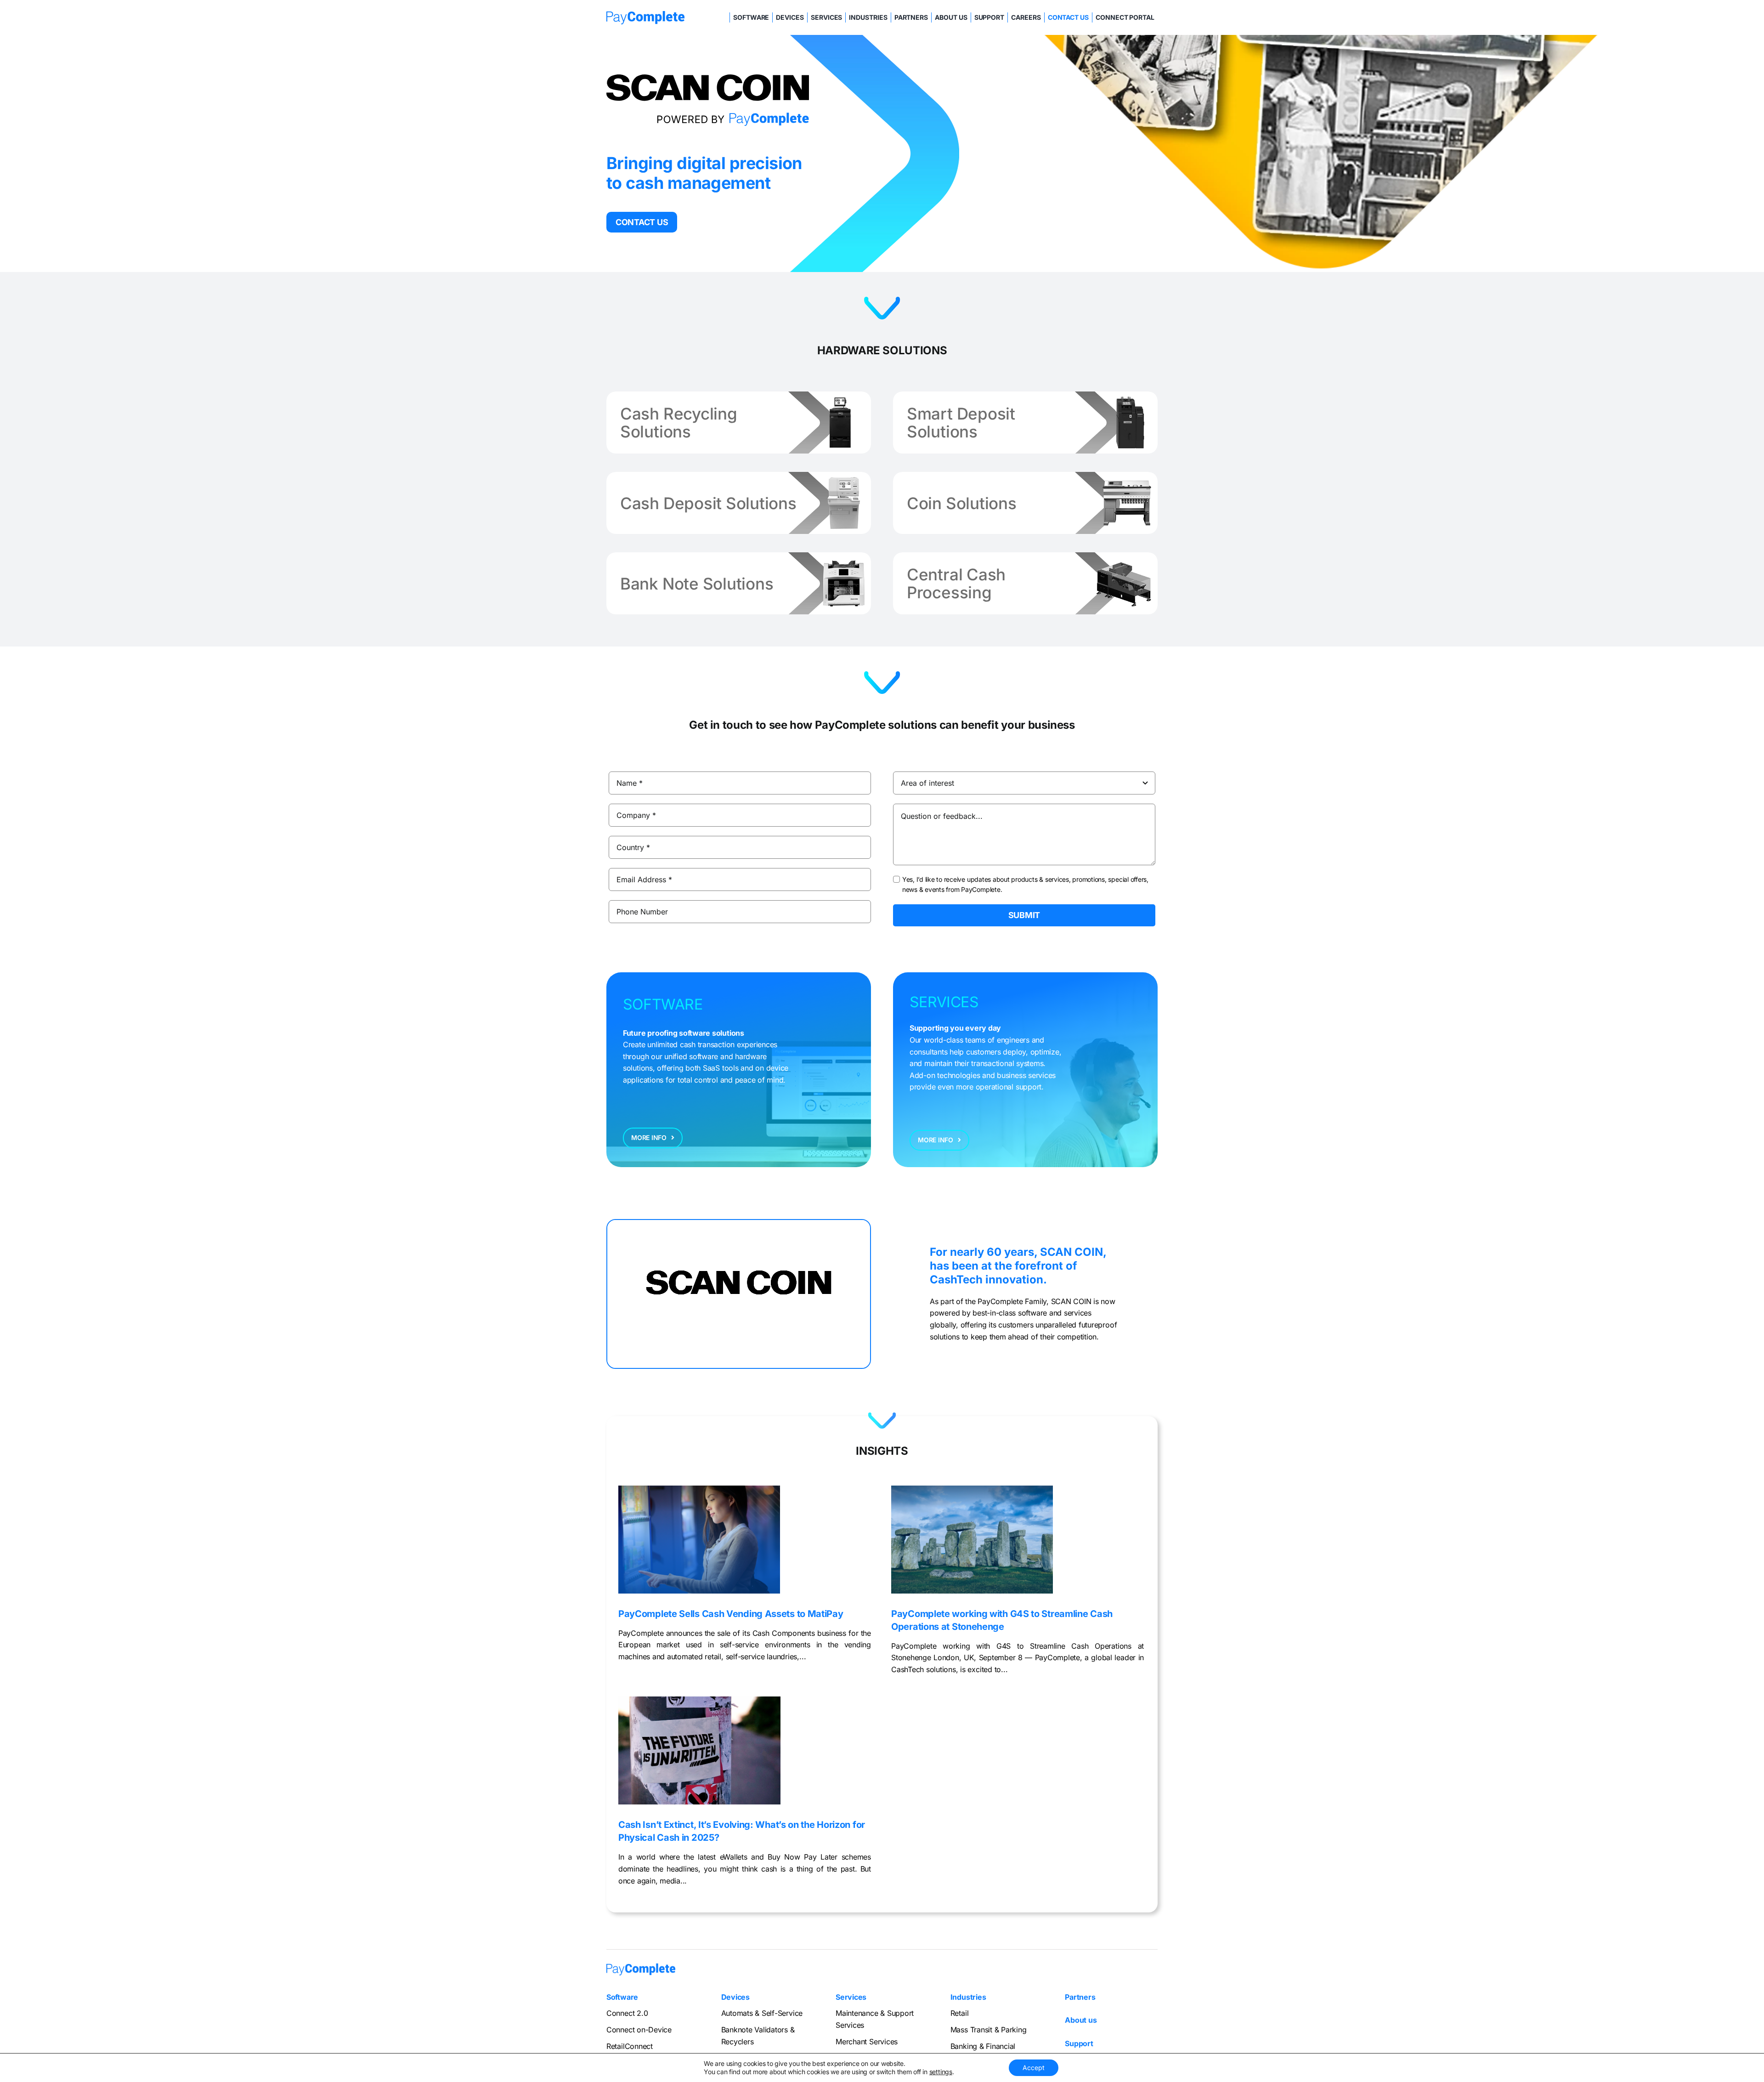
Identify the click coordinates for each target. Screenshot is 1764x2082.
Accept (1034, 2068)
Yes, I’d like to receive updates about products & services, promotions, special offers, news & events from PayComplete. (1025, 884)
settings (941, 2072)
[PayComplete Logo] (645, 15)
